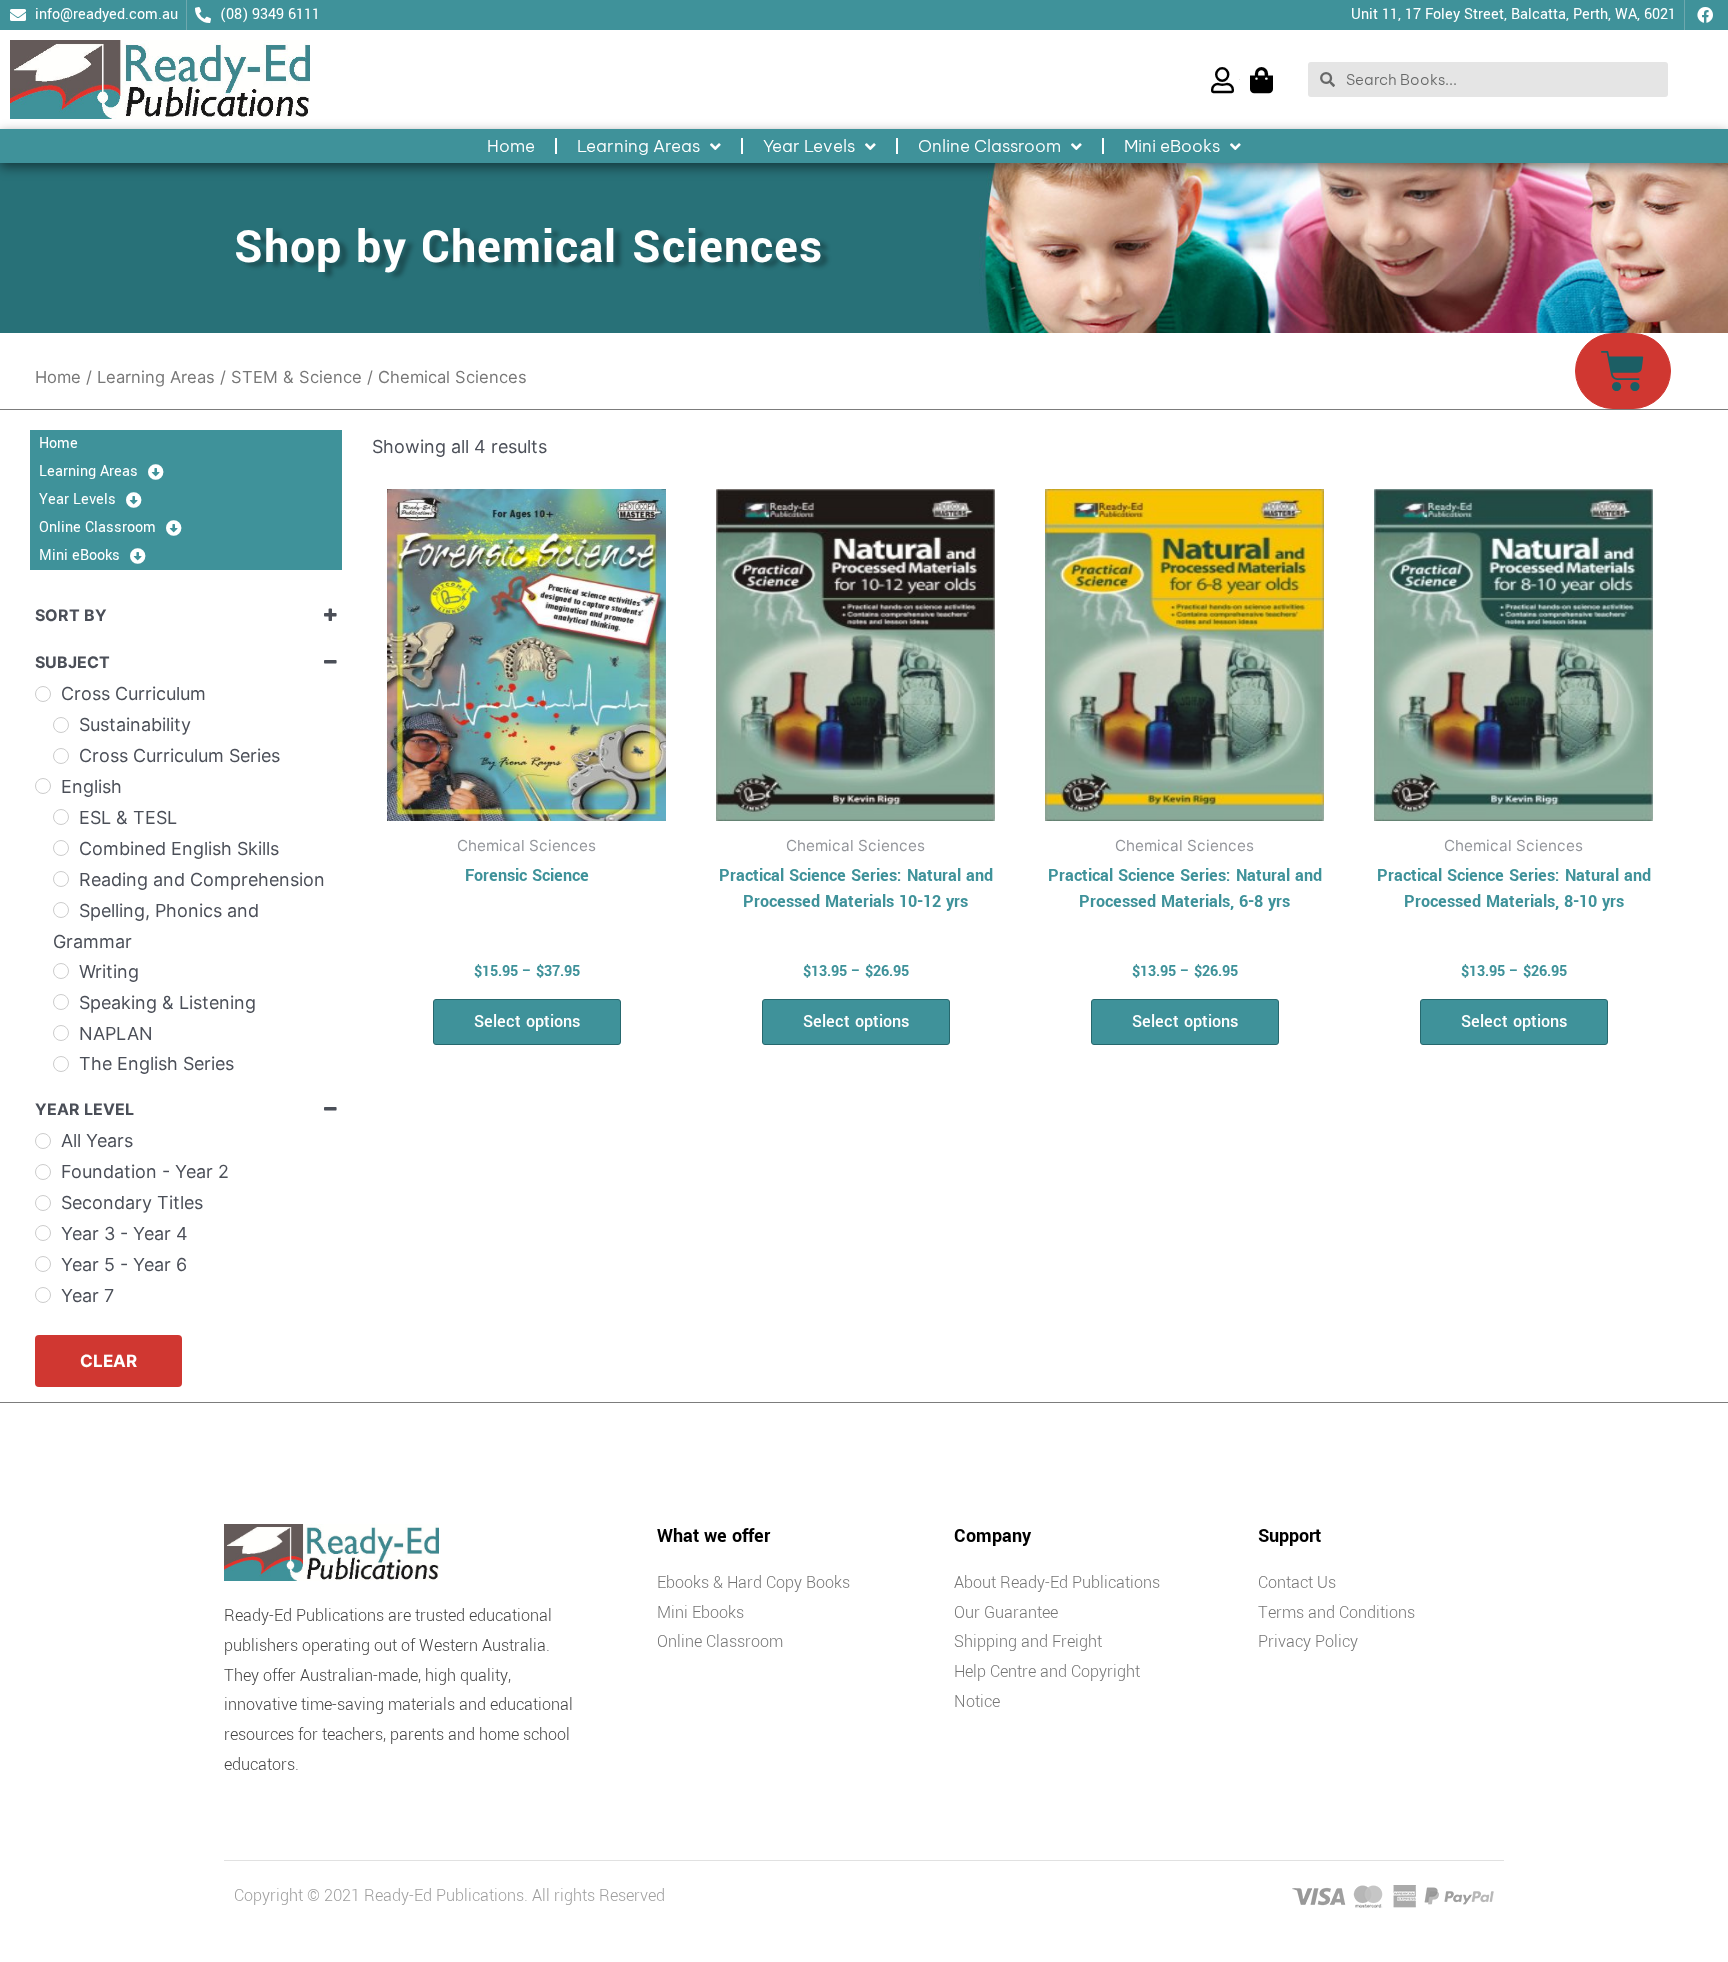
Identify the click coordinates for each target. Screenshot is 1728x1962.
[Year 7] (43, 1295)
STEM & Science (296, 377)
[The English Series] (61, 1064)
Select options (527, 1021)
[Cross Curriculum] (43, 694)
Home (511, 146)
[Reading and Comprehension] (61, 879)
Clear (108, 1361)
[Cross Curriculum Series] (61, 756)
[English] (43, 786)
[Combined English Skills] (61, 848)
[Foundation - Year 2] (43, 1172)
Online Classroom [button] (989, 146)
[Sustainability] (61, 725)
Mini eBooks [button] (1172, 146)
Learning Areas (156, 377)
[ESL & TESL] (61, 817)
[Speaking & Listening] (61, 1002)
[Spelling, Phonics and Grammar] (61, 910)
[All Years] (43, 1141)
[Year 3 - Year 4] (43, 1233)
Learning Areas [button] (638, 146)
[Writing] (61, 971)
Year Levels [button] (809, 146)
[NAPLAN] (61, 1033)
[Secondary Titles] (43, 1203)
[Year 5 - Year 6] (43, 1264)
